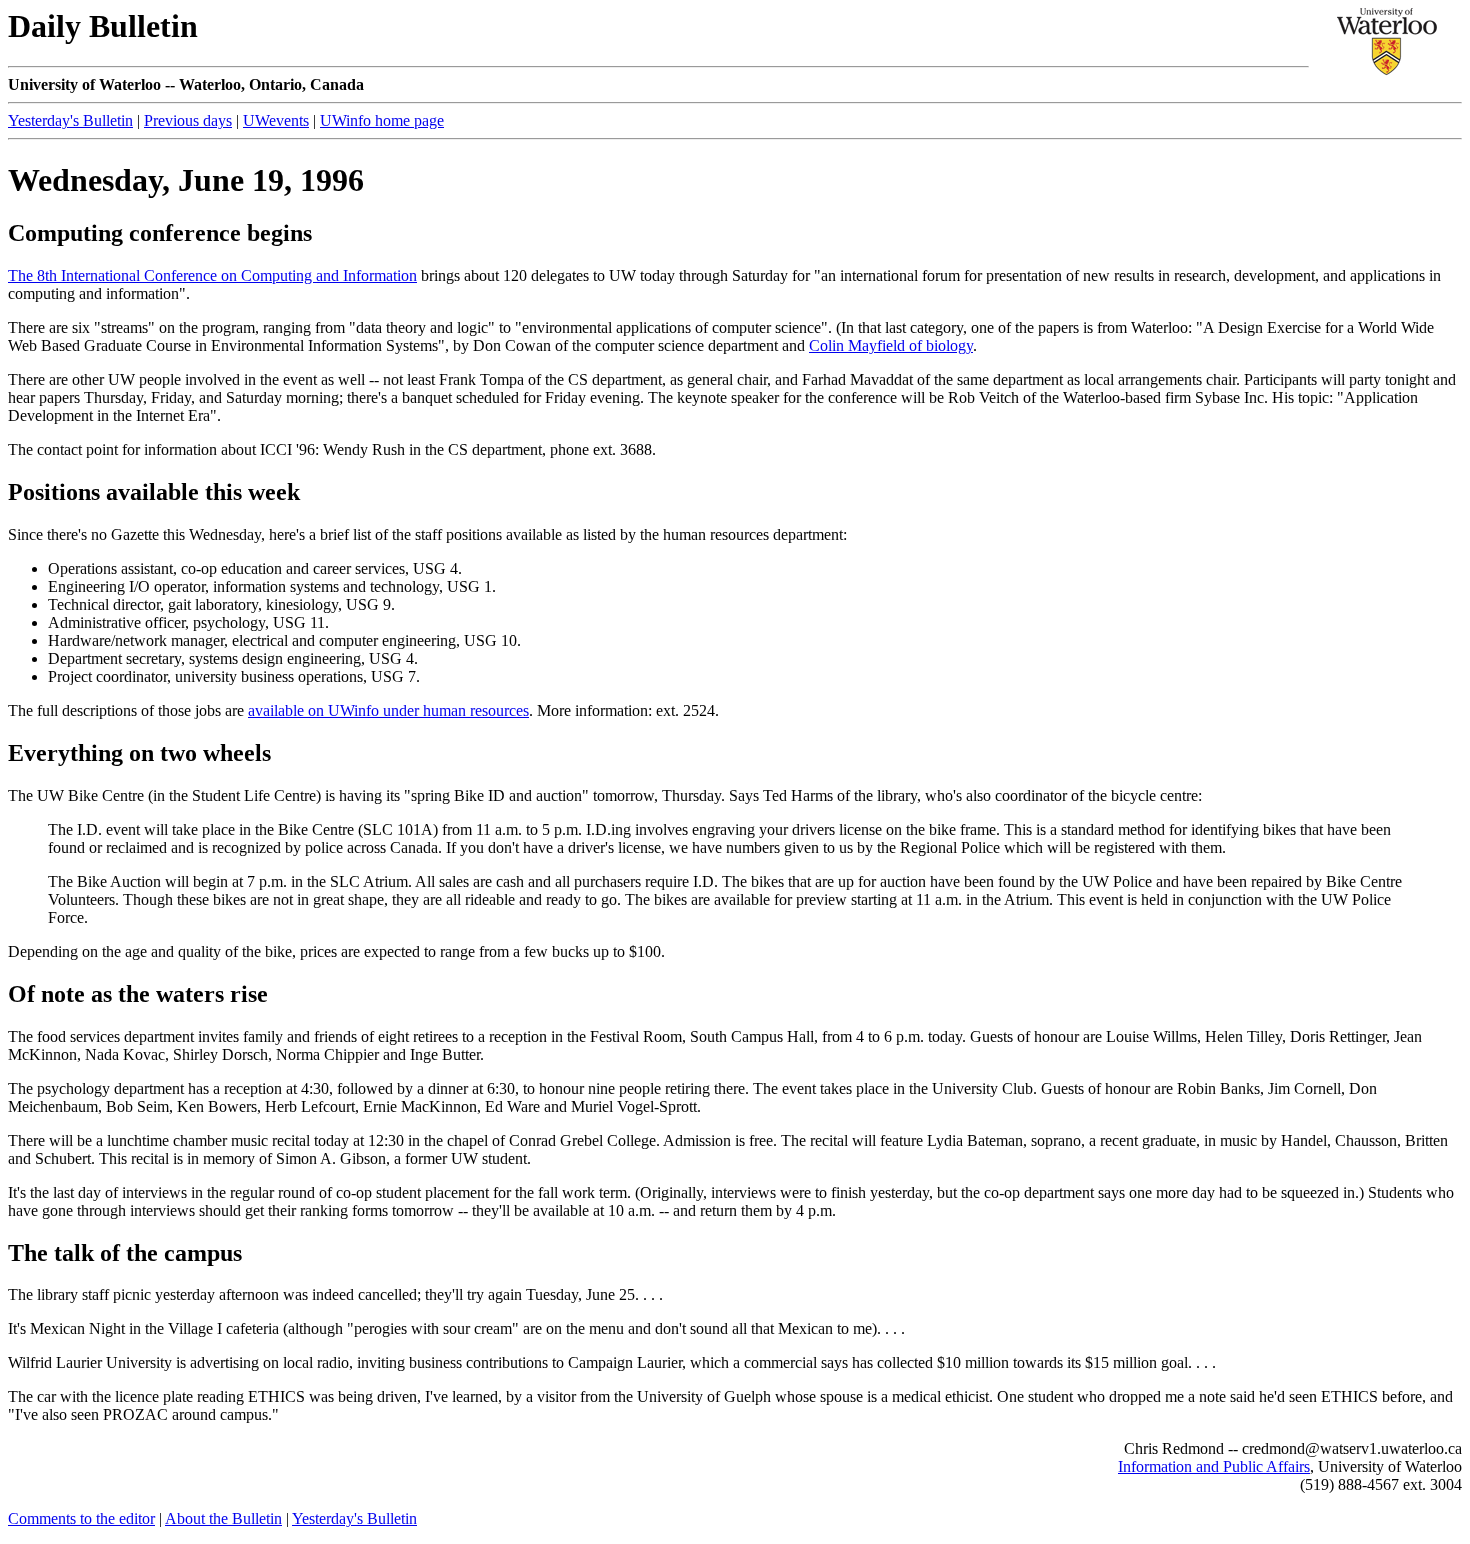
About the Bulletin (223, 1518)
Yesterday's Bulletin (70, 120)
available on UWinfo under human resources (388, 710)
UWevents (276, 120)
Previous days (188, 120)
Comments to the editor (81, 1518)
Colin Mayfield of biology (891, 345)
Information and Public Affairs (1214, 1466)
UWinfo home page (382, 120)
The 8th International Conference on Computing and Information (212, 275)
